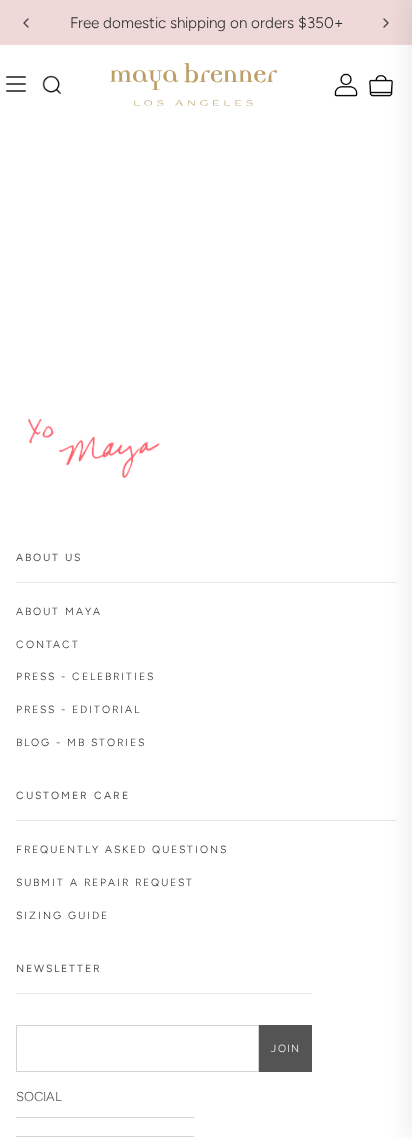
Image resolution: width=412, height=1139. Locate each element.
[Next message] (386, 23)
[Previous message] (26, 23)
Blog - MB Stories (81, 742)
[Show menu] (21, 85)
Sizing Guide (62, 915)
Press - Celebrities (85, 676)
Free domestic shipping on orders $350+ (206, 22)
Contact (48, 644)
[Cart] (378, 86)
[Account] (343, 84)
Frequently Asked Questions (122, 849)
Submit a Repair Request (105, 882)
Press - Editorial (78, 709)
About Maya (59, 611)
